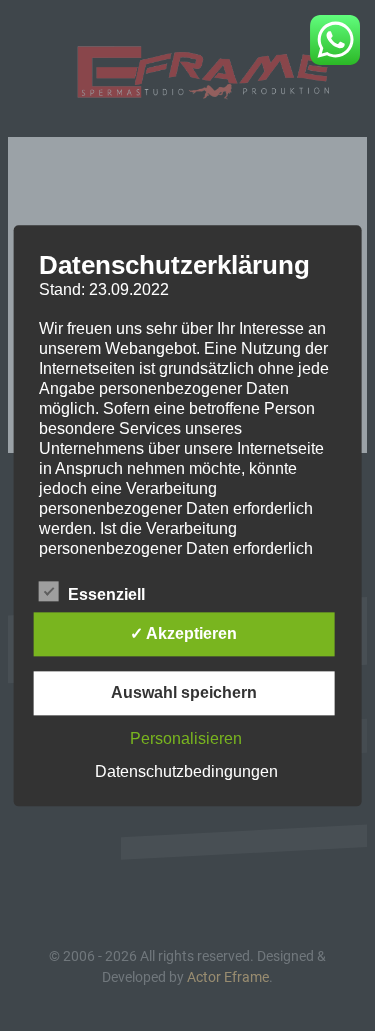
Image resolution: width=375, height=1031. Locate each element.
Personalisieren (186, 738)
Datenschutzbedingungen (186, 771)
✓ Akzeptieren (183, 633)
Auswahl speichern (184, 692)
